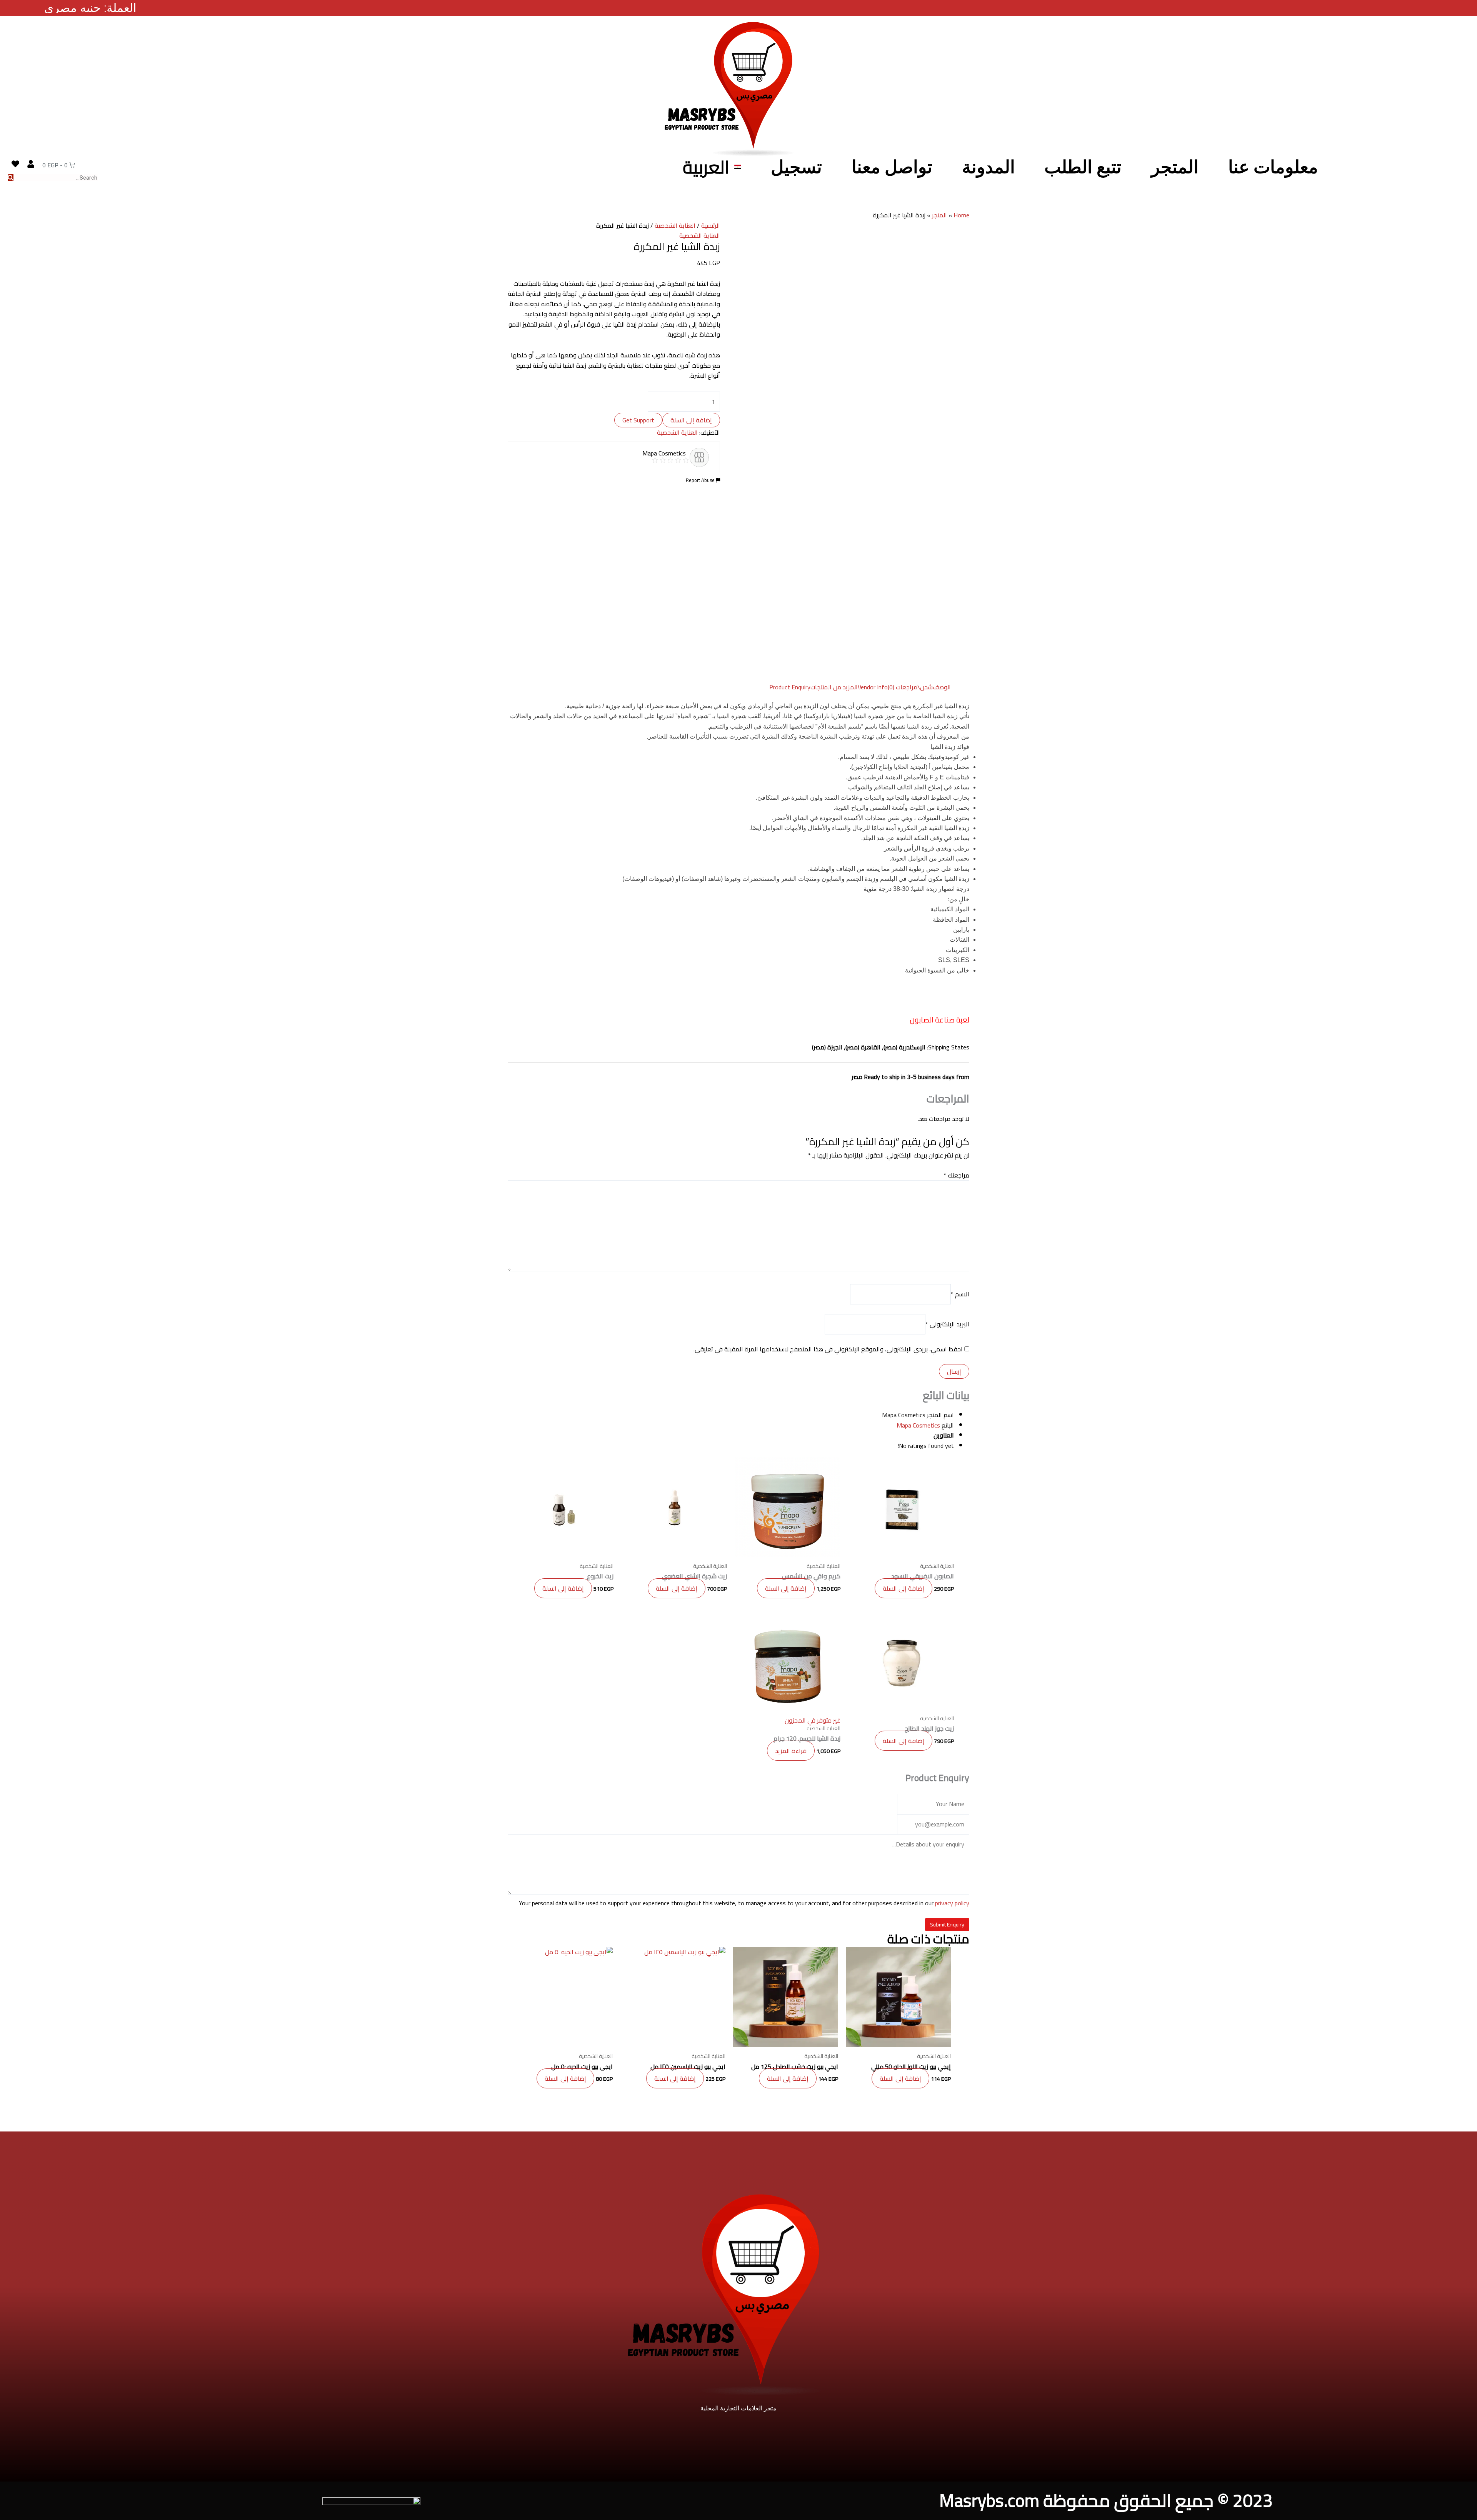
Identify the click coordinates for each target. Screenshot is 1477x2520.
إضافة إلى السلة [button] (904, 1588)
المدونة (989, 167)
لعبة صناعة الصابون (939, 1020)
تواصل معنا (892, 167)
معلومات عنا (1273, 167)
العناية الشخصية (675, 225)
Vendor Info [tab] (873, 687)
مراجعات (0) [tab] (903, 687)
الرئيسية (711, 225)
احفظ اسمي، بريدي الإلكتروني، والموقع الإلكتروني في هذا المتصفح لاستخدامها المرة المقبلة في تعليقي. (828, 1349)
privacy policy (952, 1903)
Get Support (638, 420)
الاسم (960, 1294)
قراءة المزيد (791, 1751)
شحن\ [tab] (925, 687)
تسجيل (796, 167)
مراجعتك (956, 1175)
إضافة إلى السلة (691, 420)
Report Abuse (701, 480)
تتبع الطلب (1083, 167)
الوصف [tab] (942, 687)
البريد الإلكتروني (947, 1324)
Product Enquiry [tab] (790, 687)
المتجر (1175, 167)
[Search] (11, 178)
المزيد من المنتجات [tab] (834, 687)
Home (961, 215)
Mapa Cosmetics (918, 1425)
